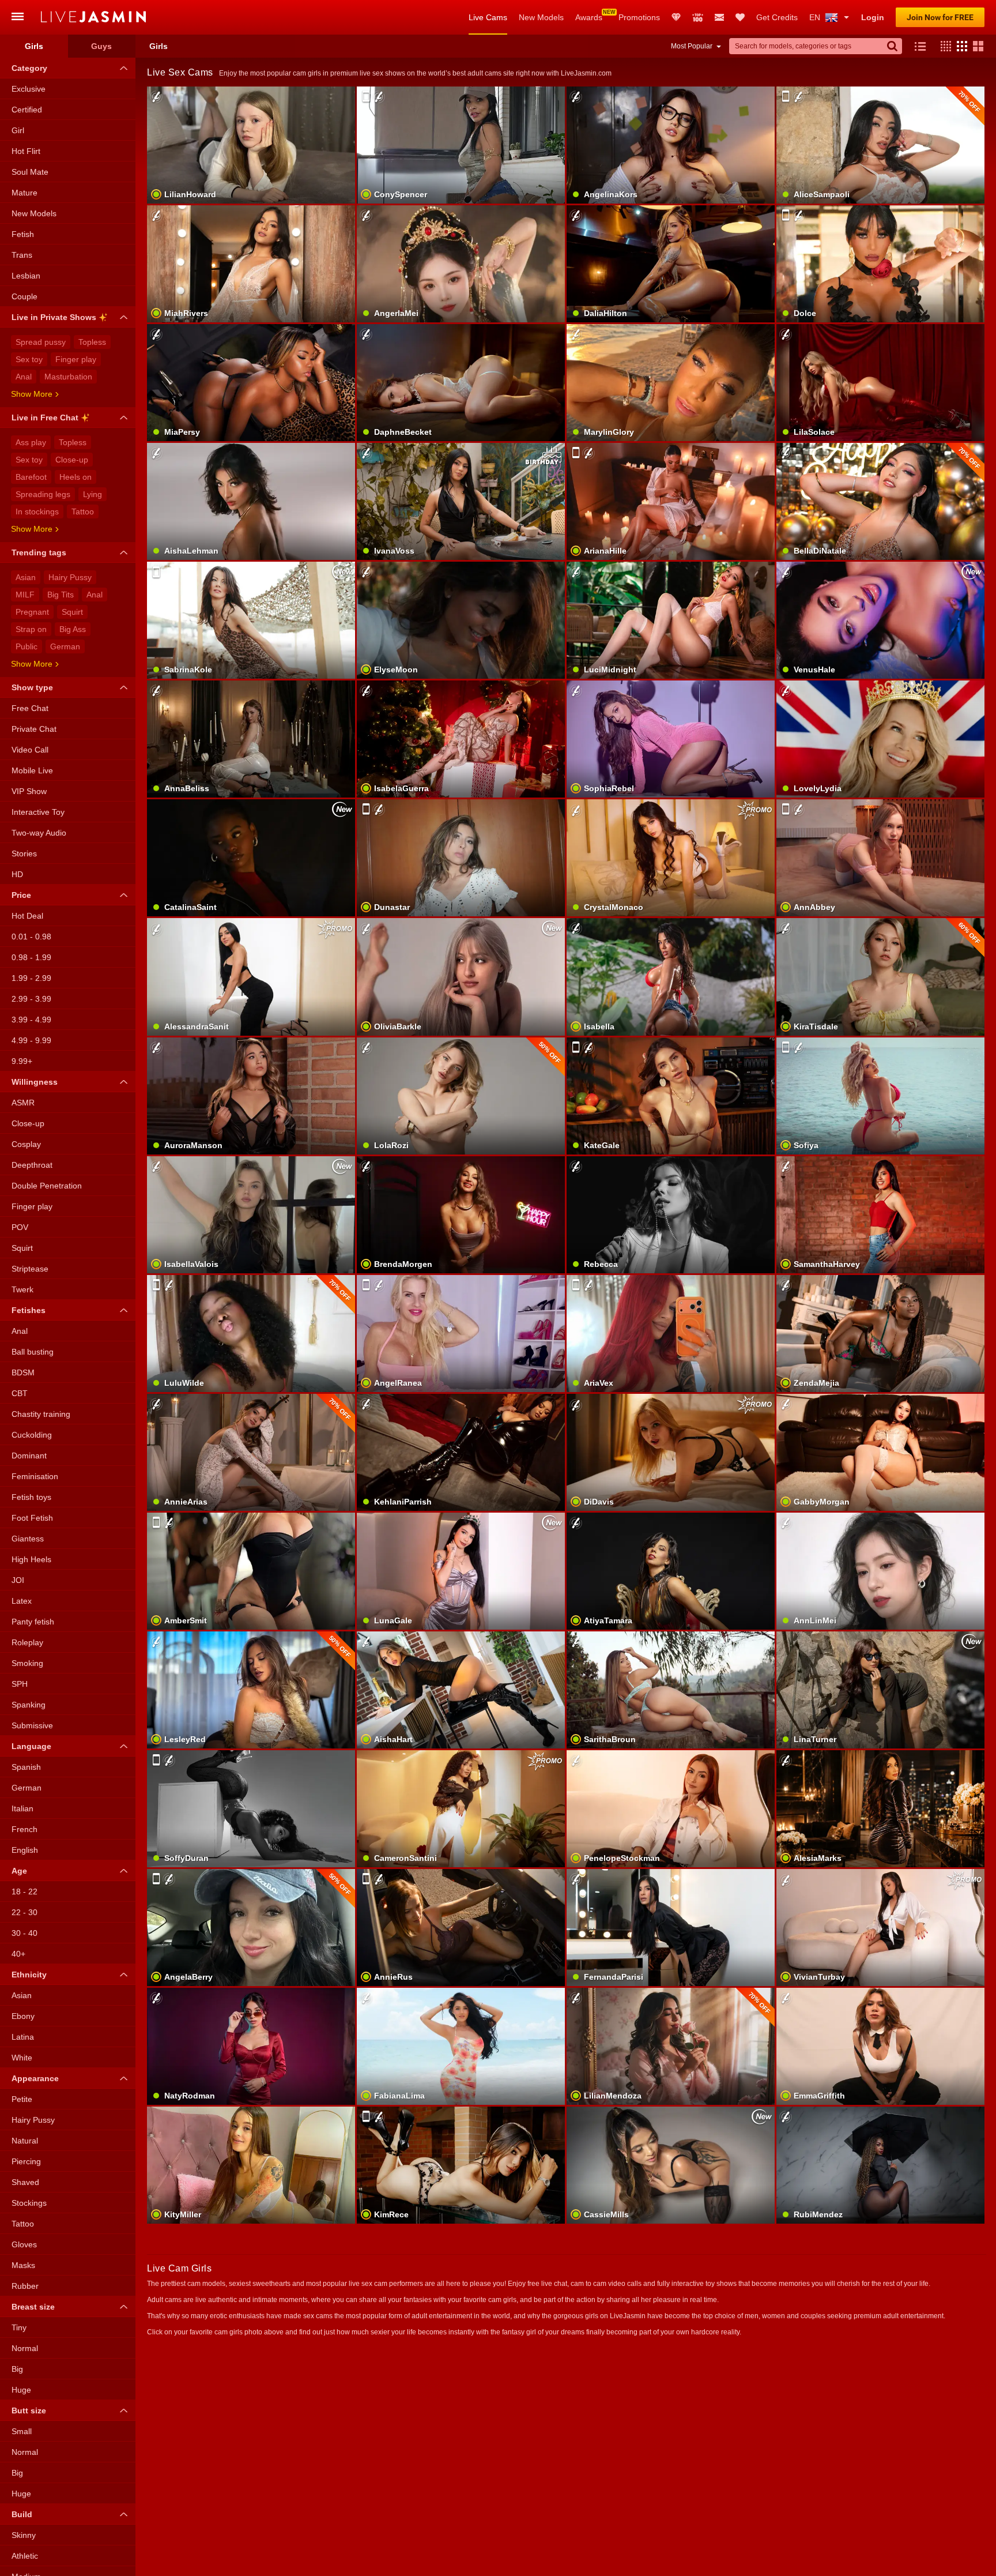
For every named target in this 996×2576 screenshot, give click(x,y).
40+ (18, 1954)
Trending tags (39, 552)
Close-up (72, 460)
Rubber (25, 2286)
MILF (25, 595)
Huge (21, 2390)
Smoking (27, 1663)
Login (873, 17)
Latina (23, 2037)
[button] (943, 46)
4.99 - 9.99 (31, 1040)
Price (21, 895)
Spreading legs (43, 494)
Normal (25, 2348)
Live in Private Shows (54, 317)
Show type (32, 687)
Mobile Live (32, 770)
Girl (18, 130)
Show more (32, 394)
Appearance (35, 2078)
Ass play (31, 442)
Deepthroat (32, 1165)
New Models (541, 17)
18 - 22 (24, 1891)
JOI (18, 1580)
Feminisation (35, 1476)
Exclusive (29, 89)
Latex (22, 1601)
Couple (24, 296)
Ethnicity (29, 1975)
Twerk (22, 1289)
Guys (101, 46)
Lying (93, 494)
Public (27, 646)
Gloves (24, 2244)
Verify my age (251, 996)
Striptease (30, 1269)
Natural (25, 2141)
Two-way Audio (39, 833)
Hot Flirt (26, 151)
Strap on (31, 629)
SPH (20, 1684)
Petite (22, 2099)
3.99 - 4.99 (31, 1020)
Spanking (29, 1705)
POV (20, 1227)
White (22, 2058)
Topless (92, 342)
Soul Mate (30, 172)
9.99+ (22, 1061)
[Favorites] (740, 17)
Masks (23, 2265)
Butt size (29, 2410)
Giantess (28, 1539)
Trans (22, 255)
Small (22, 2431)
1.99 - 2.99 (31, 978)
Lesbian (26, 276)
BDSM (23, 1372)
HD (17, 874)
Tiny (19, 2327)
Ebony (23, 2016)
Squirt (72, 612)
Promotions (639, 17)
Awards (589, 17)
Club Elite (676, 17)
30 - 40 (24, 1933)
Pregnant (32, 612)
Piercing (26, 2161)
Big (17, 2369)
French (24, 1829)
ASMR (23, 1103)
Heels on (76, 477)
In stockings (37, 512)
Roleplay (27, 1642)
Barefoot (31, 477)
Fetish (23, 234)
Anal (24, 377)
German (65, 646)
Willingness (35, 1082)
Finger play (76, 359)
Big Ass (73, 629)
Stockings (29, 2203)
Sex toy (29, 359)
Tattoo (83, 512)
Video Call (30, 750)
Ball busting (33, 1352)
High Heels (31, 1559)
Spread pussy (41, 342)
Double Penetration (47, 1186)
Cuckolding (32, 1435)
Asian (26, 577)
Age (19, 1871)
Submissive (32, 1725)
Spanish (26, 1767)
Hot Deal (27, 916)
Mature (24, 193)
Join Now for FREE (940, 17)
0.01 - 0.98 (31, 937)
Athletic (25, 2556)
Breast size (33, 2307)
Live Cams (488, 17)
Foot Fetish (32, 1518)
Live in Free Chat (45, 418)
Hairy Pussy (70, 577)
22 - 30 (24, 1912)
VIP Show (29, 791)
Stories (24, 853)
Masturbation (68, 377)
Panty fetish (33, 1622)
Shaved (25, 2182)
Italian (22, 1808)
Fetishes (29, 1310)
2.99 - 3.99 (31, 999)
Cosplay (26, 1144)
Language (31, 1746)
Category (29, 68)
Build (22, 2514)
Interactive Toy (38, 812)
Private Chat (34, 729)
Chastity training (41, 1414)
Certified (27, 110)
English (25, 1850)
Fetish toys (31, 1497)
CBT (20, 1393)
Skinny (24, 2535)
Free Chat (30, 708)
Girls (34, 46)
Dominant (29, 1456)
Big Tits (61, 595)
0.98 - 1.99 (31, 957)
